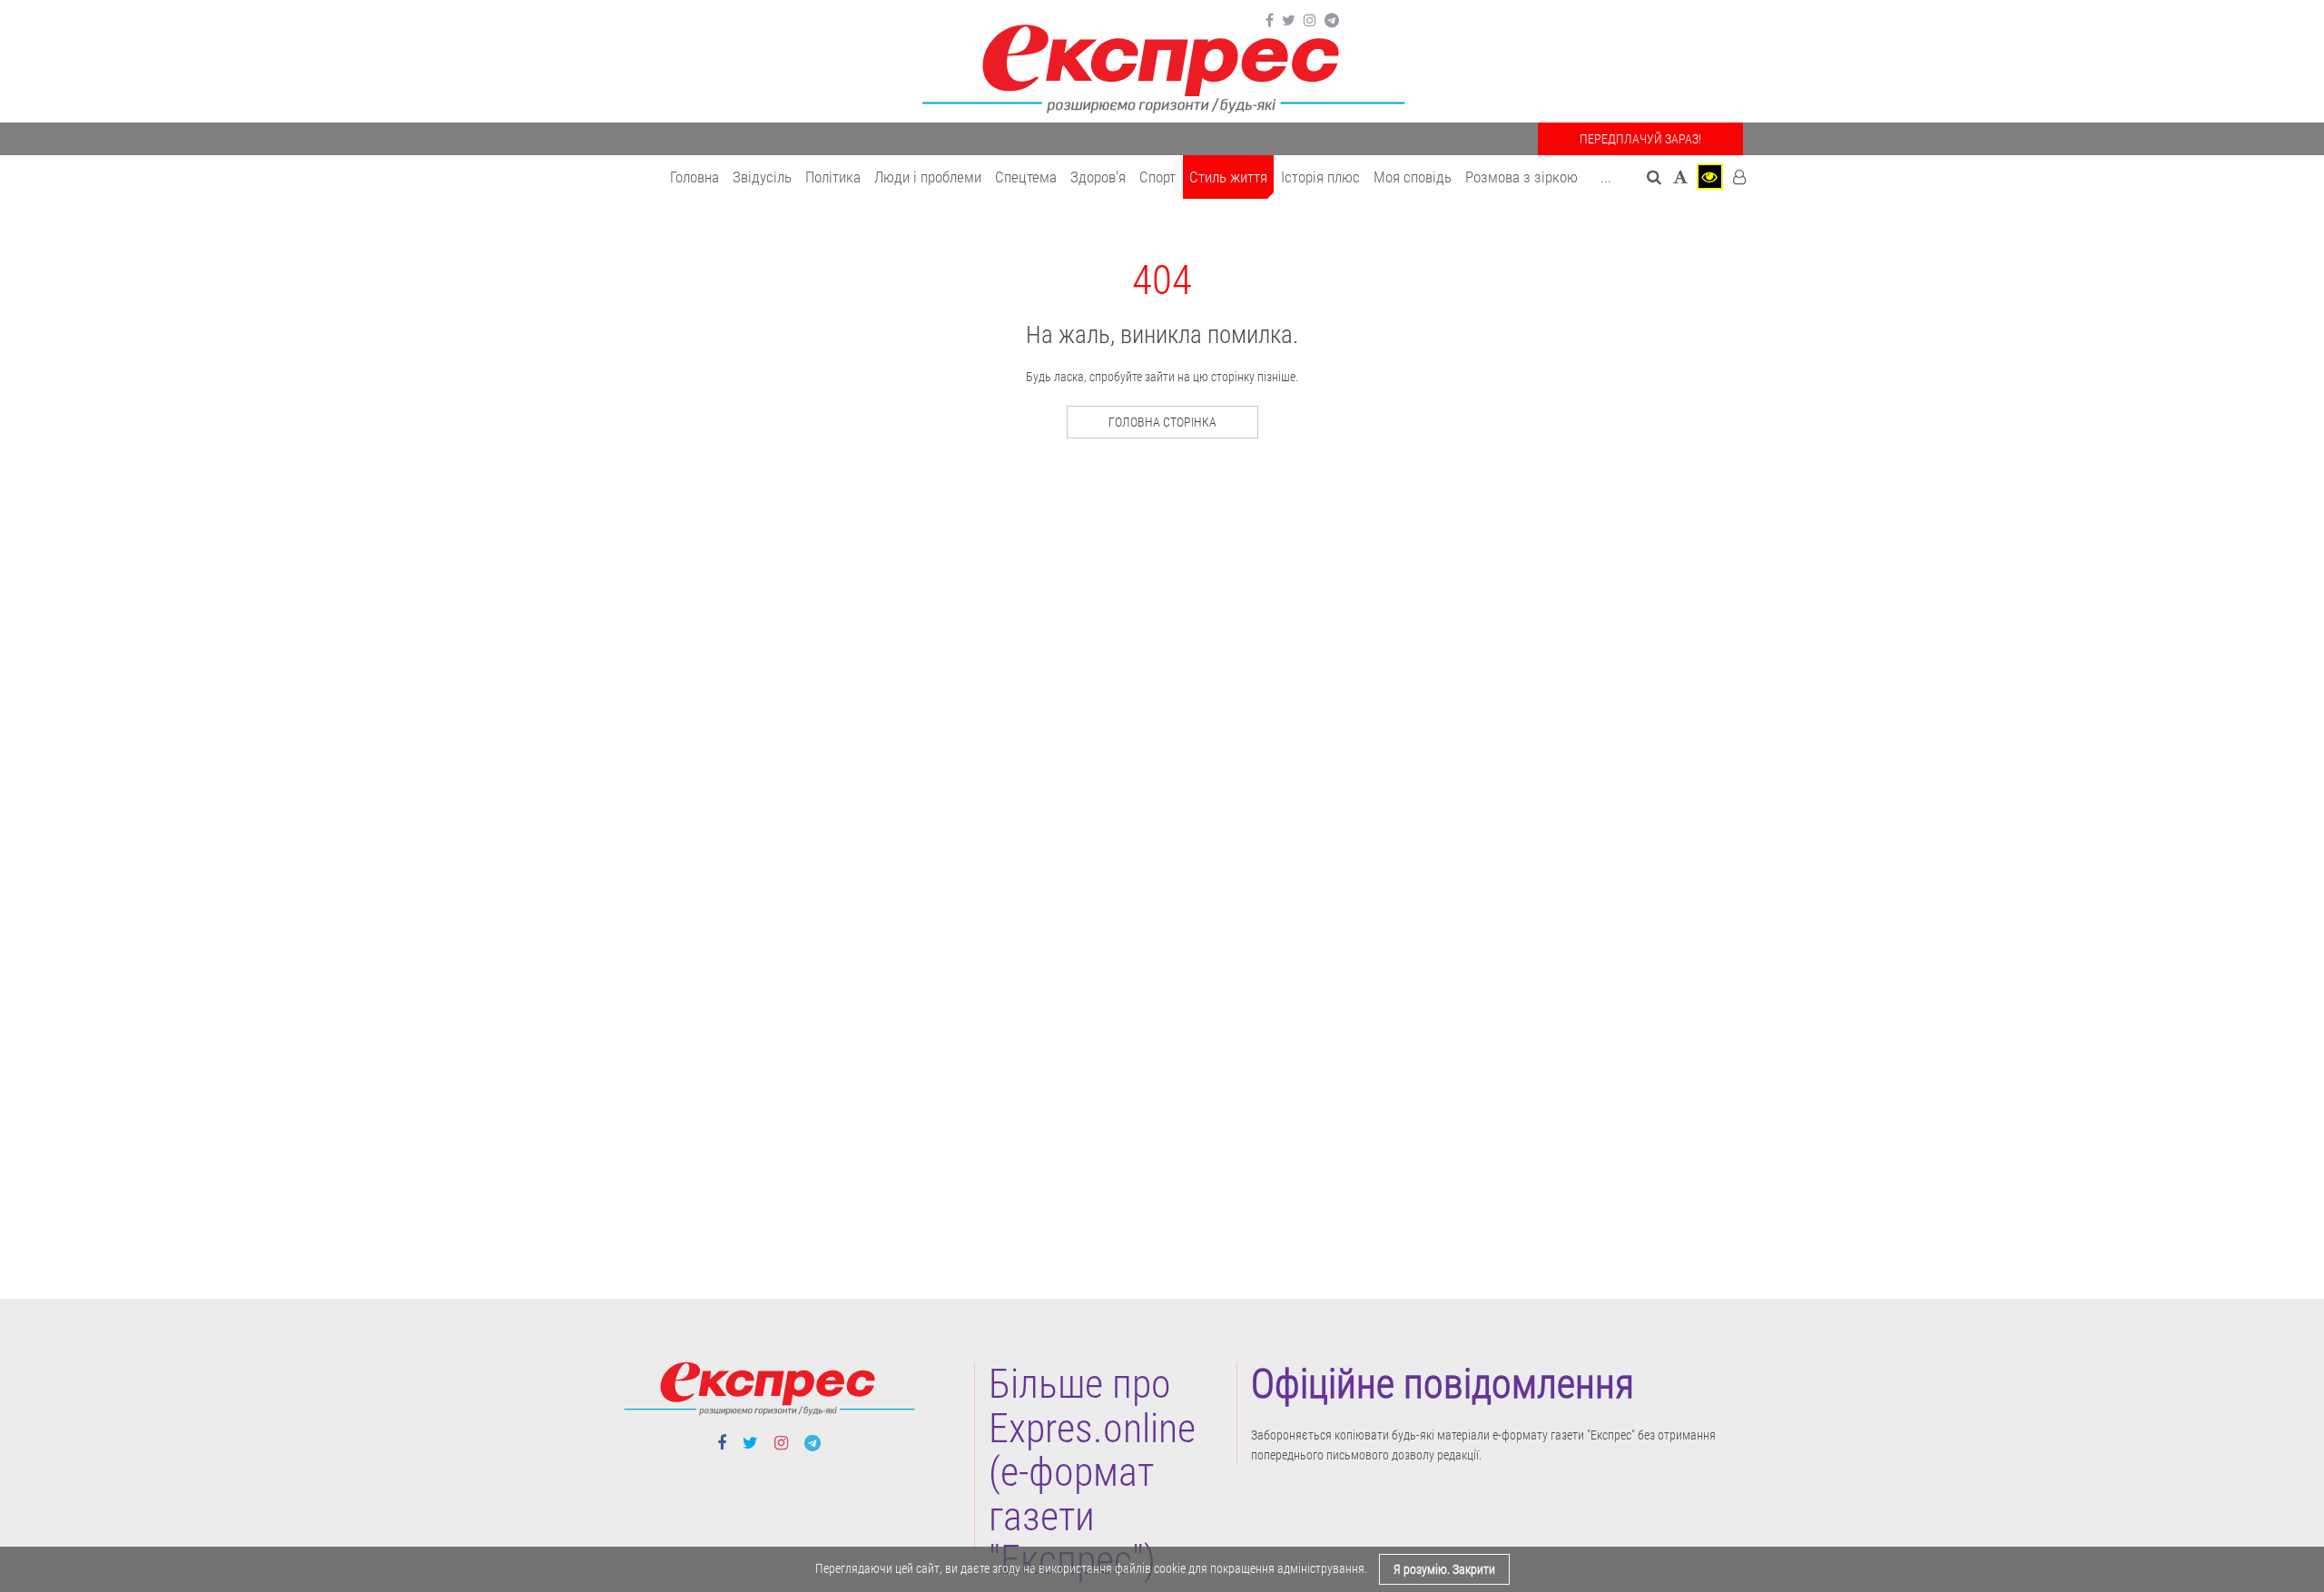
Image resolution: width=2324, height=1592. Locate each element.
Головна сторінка (1162, 422)
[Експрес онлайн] (1162, 66)
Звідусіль (762, 177)
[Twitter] (1289, 21)
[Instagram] (1310, 21)
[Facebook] (1270, 21)
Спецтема (1026, 177)
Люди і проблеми (928, 177)
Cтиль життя (1228, 177)
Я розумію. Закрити (1444, 1569)
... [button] (1606, 177)
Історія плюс (1320, 177)
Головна (694, 177)
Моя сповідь (1413, 177)
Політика (833, 177)
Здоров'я (1098, 177)
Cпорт (1157, 177)
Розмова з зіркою (1521, 177)
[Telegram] (1332, 21)
